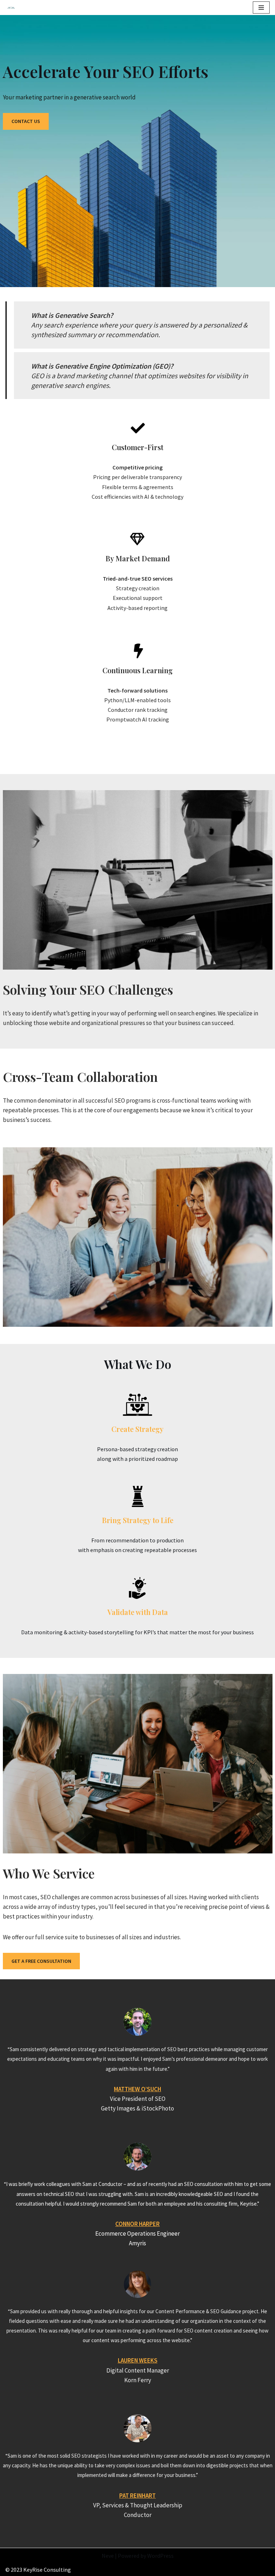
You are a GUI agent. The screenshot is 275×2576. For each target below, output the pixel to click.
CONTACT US (26, 121)
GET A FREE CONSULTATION (41, 1961)
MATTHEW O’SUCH (137, 2089)
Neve (108, 2556)
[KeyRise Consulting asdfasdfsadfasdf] (13, 8)
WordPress (160, 2556)
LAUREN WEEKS (138, 2360)
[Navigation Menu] (261, 8)
